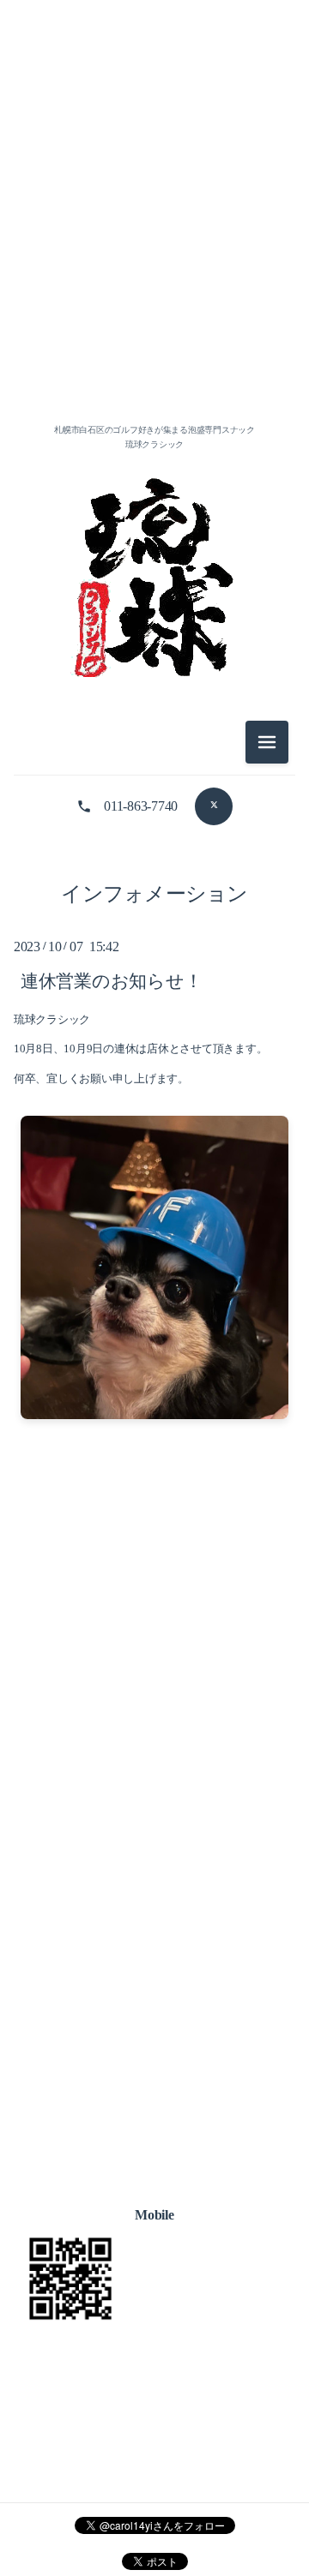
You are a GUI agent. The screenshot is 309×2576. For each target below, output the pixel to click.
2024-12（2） (154, 996)
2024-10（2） (154, 1035)
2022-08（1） (154, 1382)
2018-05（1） (154, 2269)
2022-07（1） (154, 1420)
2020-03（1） (154, 2192)
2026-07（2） (154, 152)
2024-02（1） (154, 1150)
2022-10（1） (154, 1343)
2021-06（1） (154, 1806)
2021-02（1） (154, 1922)
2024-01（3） (154, 1189)
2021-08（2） (154, 1729)
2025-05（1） (154, 958)
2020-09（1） (154, 1999)
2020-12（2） (154, 1960)
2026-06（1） (154, 191)
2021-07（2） (154, 1767)
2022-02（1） (154, 1536)
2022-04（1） (154, 1459)
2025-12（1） (154, 383)
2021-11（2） (154, 1613)
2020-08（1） (154, 2037)
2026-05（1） (154, 229)
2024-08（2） (154, 1073)
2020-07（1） (154, 2076)
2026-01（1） (154, 345)
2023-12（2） (154, 1228)
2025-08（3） (154, 881)
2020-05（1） (154, 2115)
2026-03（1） (154, 268)
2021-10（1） (154, 1652)
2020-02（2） (154, 2230)
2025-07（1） (154, 919)
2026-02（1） (154, 306)
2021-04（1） (154, 1883)
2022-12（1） (154, 1305)
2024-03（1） (154, 1112)
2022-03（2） (154, 1498)
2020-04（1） (154, 2153)
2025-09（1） (154, 842)
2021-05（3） (154, 1845)
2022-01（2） (154, 1575)
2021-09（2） (154, 1690)
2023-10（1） (154, 1266)
